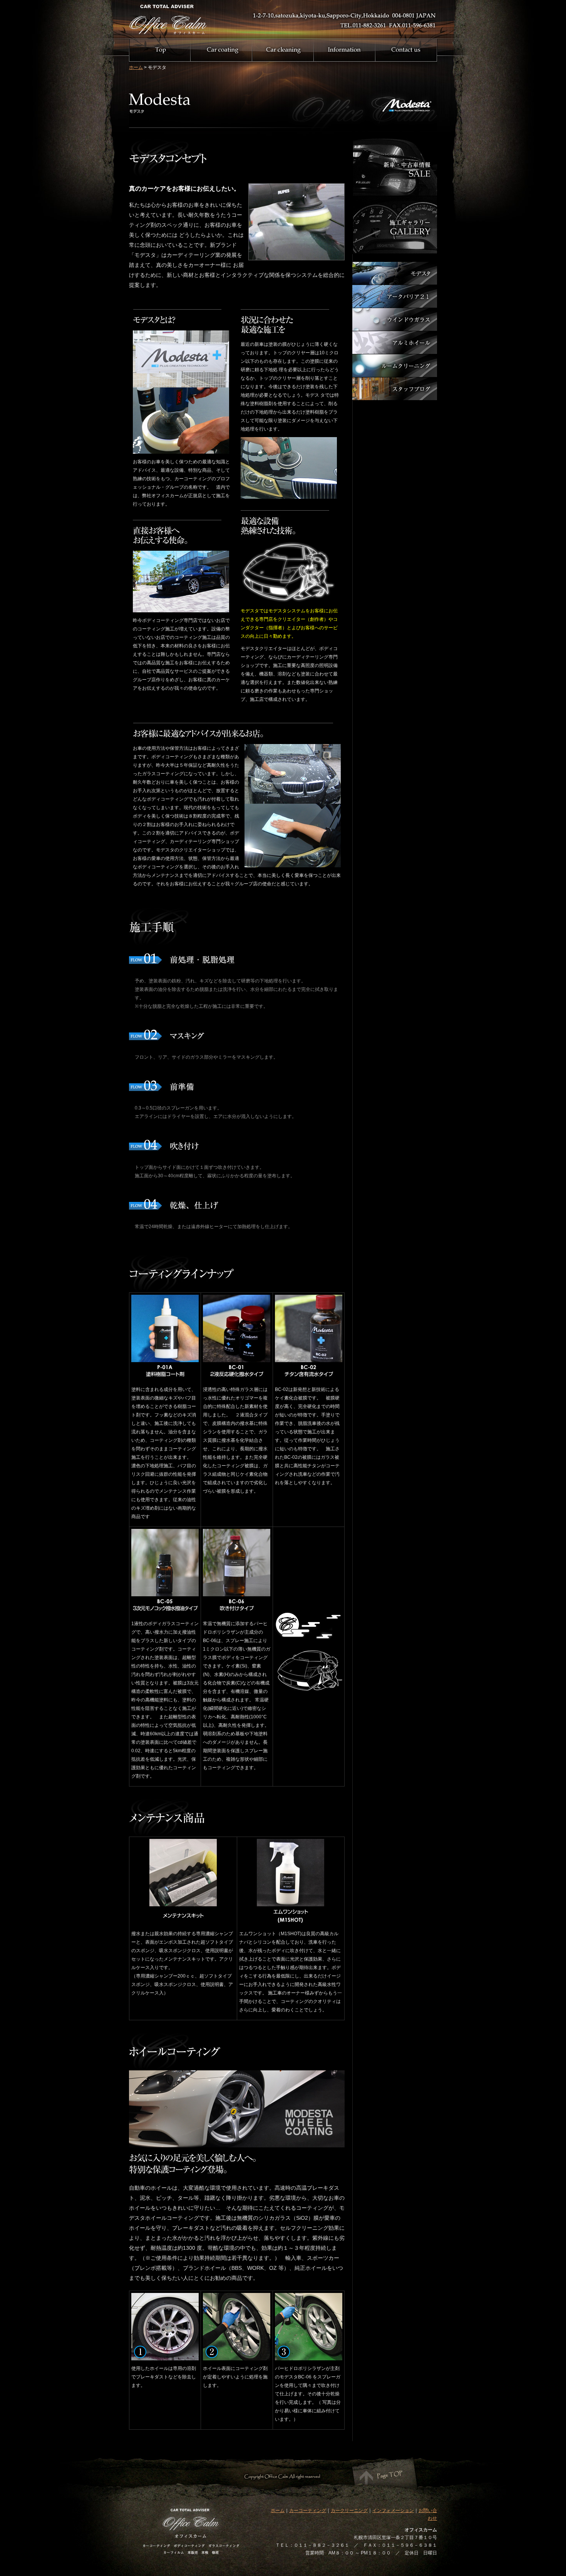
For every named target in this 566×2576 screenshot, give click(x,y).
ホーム (136, 67)
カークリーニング (349, 2511)
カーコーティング (308, 2511)
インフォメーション (393, 2511)
